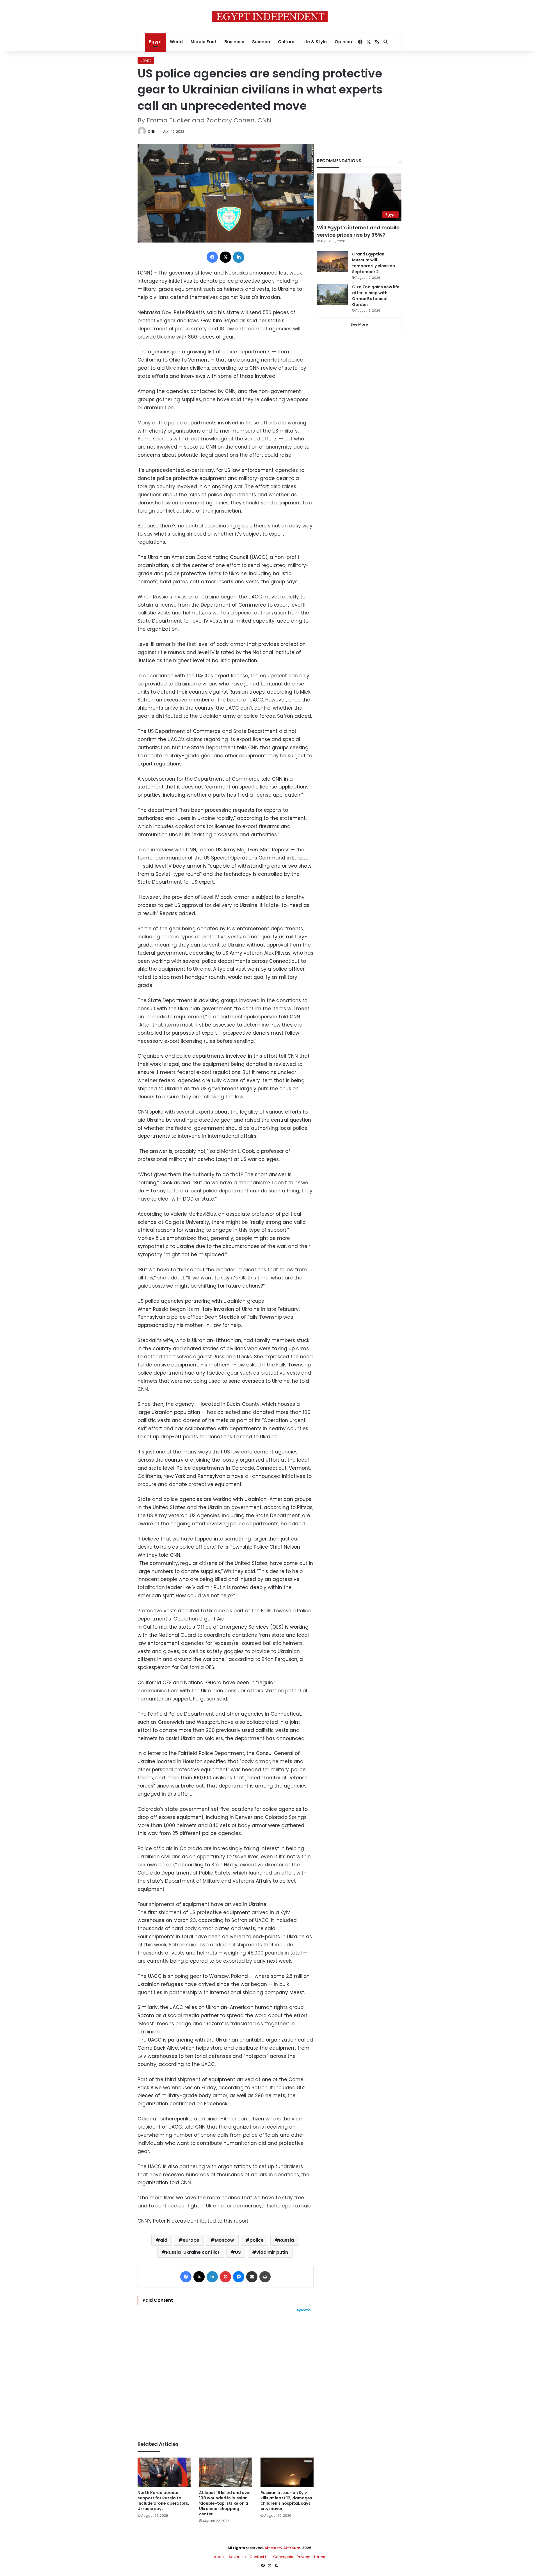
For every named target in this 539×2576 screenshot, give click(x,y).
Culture (286, 42)
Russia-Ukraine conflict (193, 2252)
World (176, 42)
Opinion (343, 42)
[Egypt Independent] (270, 17)
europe (191, 2240)
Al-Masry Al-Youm (282, 2548)
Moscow (224, 2240)
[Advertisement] (226, 2374)
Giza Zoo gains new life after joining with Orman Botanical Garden (376, 296)
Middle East (204, 42)
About (219, 2557)
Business (234, 42)
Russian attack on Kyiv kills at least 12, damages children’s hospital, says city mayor (286, 2501)
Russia (286, 2240)
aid (164, 2240)
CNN (152, 132)
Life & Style (315, 42)
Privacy (303, 2557)
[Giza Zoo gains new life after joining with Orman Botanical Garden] (332, 295)
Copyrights (283, 2557)
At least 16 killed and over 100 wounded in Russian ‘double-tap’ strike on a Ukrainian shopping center (225, 2503)
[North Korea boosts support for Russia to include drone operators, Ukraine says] (164, 2473)
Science (261, 42)
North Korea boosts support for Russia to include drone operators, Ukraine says (163, 2501)
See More (359, 324)
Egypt (156, 42)
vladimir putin (272, 2252)
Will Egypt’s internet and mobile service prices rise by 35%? (358, 231)
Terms (319, 2557)
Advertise (237, 2557)
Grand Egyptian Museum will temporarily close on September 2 (374, 263)
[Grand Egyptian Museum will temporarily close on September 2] (332, 262)
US (238, 2252)
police (257, 2240)
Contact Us (260, 2557)
